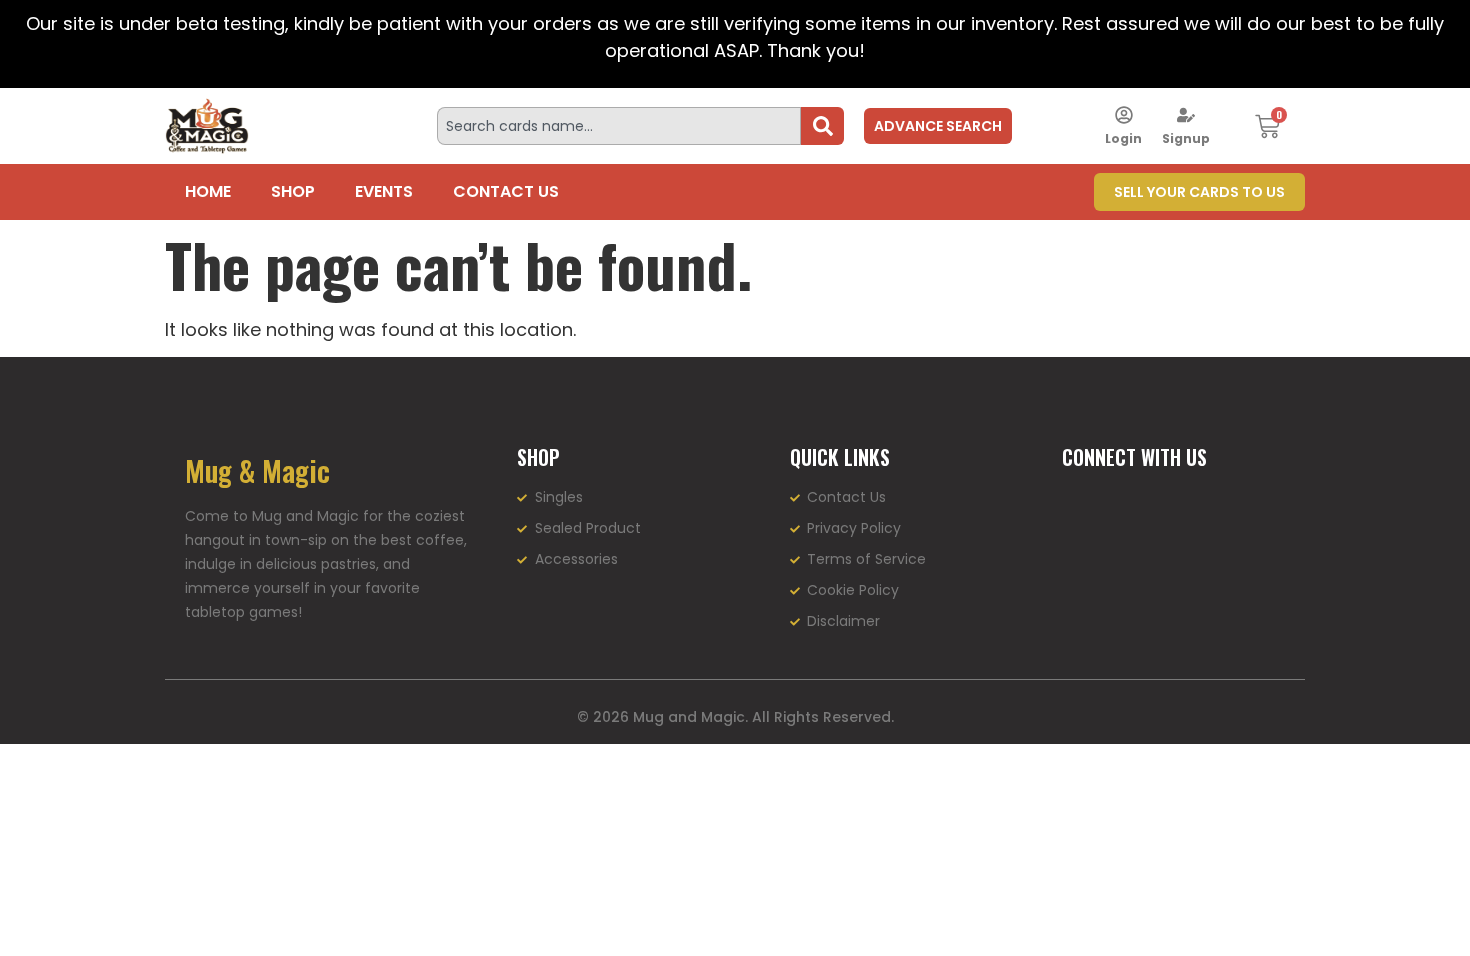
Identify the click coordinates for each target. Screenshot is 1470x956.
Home (208, 191)
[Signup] (1186, 115)
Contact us (506, 191)
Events (384, 191)
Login (1123, 138)
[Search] (822, 126)
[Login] (1124, 115)
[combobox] (619, 126)
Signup (1186, 138)
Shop (293, 191)
